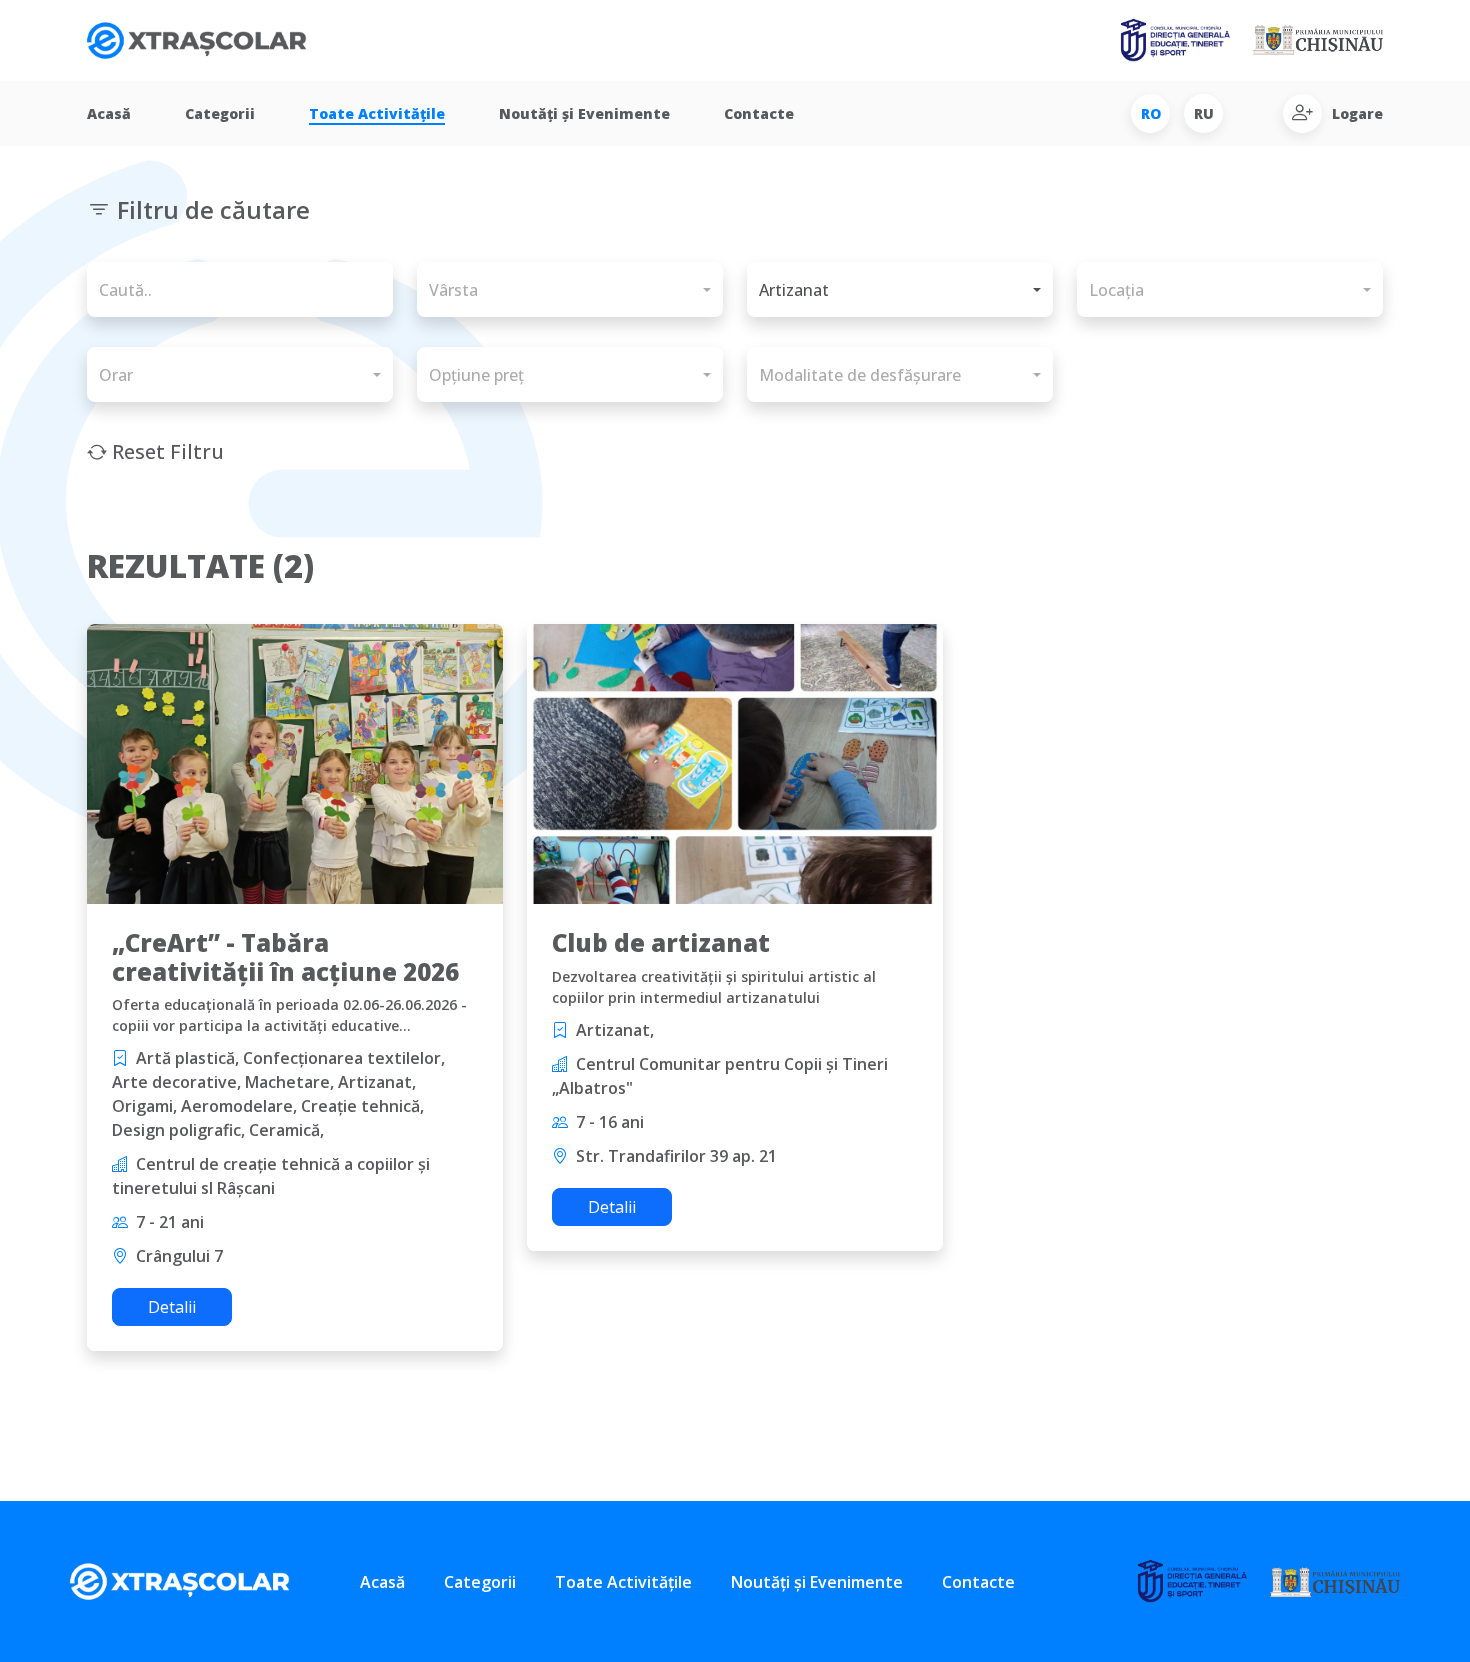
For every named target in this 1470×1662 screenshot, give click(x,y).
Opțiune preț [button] (476, 375)
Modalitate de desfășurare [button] (860, 375)
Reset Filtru (165, 451)
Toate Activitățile (377, 113)
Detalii (172, 1307)
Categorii (220, 113)
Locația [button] (1116, 290)
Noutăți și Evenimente (584, 113)
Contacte (759, 113)
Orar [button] (116, 375)
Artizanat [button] (794, 290)
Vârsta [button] (453, 290)
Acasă (109, 113)
